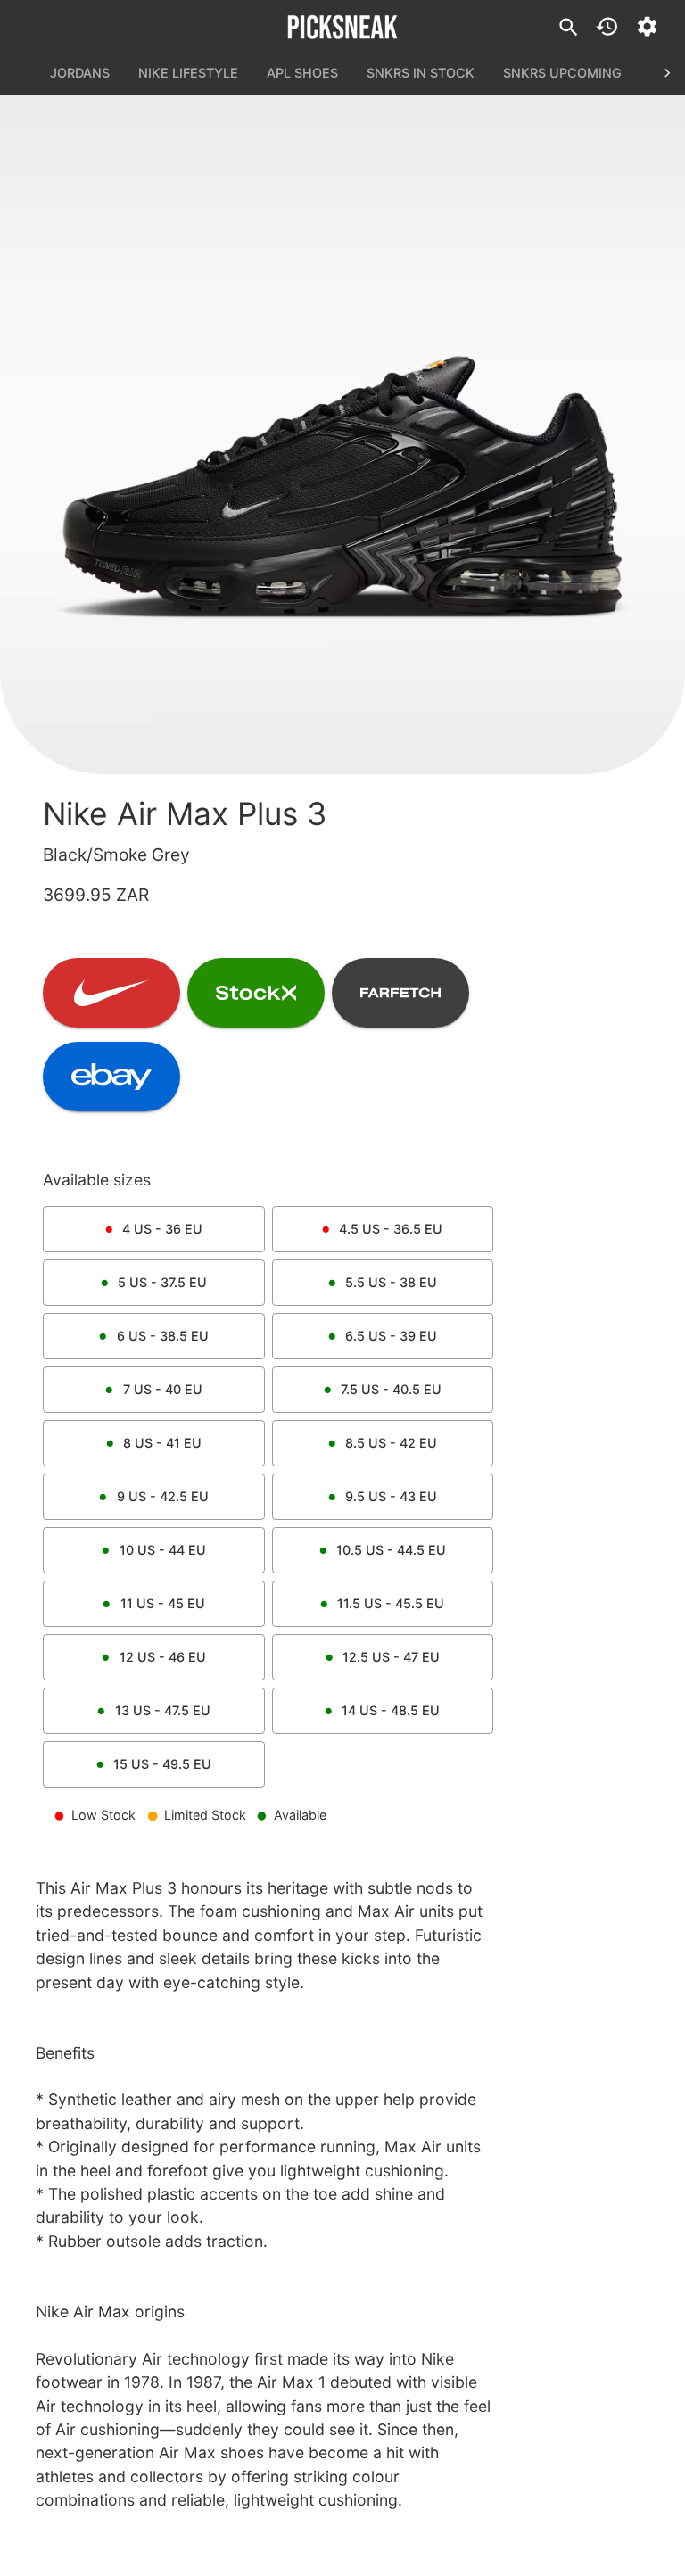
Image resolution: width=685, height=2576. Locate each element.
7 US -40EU (163, 1389)
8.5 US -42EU (391, 1443)
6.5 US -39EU (391, 1336)
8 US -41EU (162, 1443)
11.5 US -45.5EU (391, 1603)
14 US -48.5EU (391, 1710)
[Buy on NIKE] (111, 993)
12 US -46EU (163, 1657)
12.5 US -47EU (391, 1657)
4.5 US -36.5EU (391, 1229)
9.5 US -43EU (391, 1496)
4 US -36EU (162, 1229)
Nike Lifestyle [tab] (188, 73)
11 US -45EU (163, 1603)
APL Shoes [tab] (302, 73)
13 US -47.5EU (163, 1710)
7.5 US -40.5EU (391, 1389)
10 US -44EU (163, 1550)
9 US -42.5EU (163, 1496)
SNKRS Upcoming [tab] (562, 73)
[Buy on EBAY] (111, 1077)
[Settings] (647, 26)
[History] (607, 26)
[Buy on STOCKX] (256, 993)
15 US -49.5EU (162, 1764)
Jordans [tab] (80, 73)
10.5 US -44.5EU (391, 1550)
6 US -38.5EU (163, 1336)
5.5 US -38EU (391, 1282)
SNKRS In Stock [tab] (421, 73)
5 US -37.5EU (162, 1282)
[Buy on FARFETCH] (400, 993)
